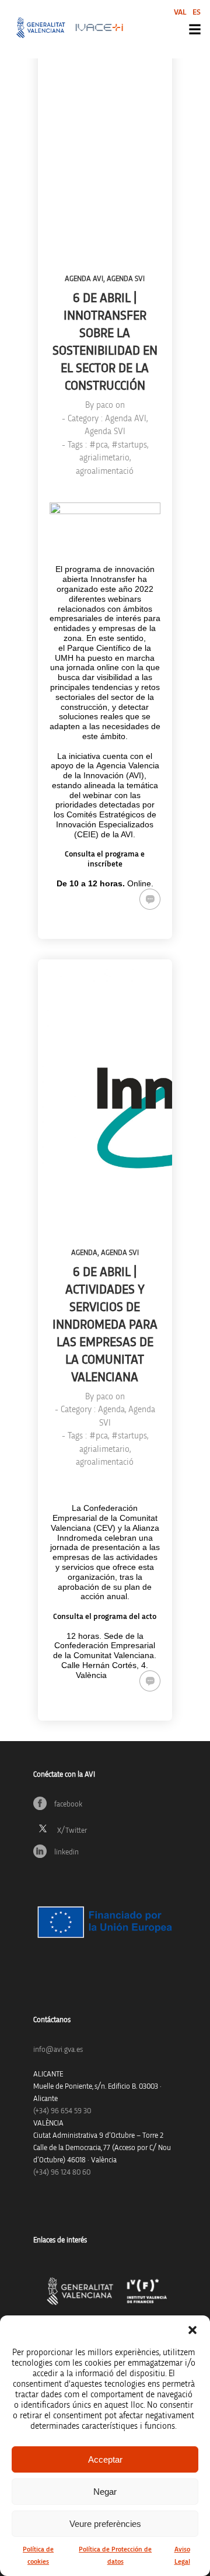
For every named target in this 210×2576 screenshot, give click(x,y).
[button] (192, 2330)
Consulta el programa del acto (105, 1617)
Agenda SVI (126, 279)
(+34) (62, 2111)
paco (105, 405)
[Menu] (195, 29)
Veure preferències (105, 2524)
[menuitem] (180, 12)
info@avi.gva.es (58, 2050)
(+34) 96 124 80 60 (62, 2173)
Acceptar (105, 2459)
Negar (105, 2492)
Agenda (84, 1253)
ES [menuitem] (197, 12)
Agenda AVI (84, 279)
